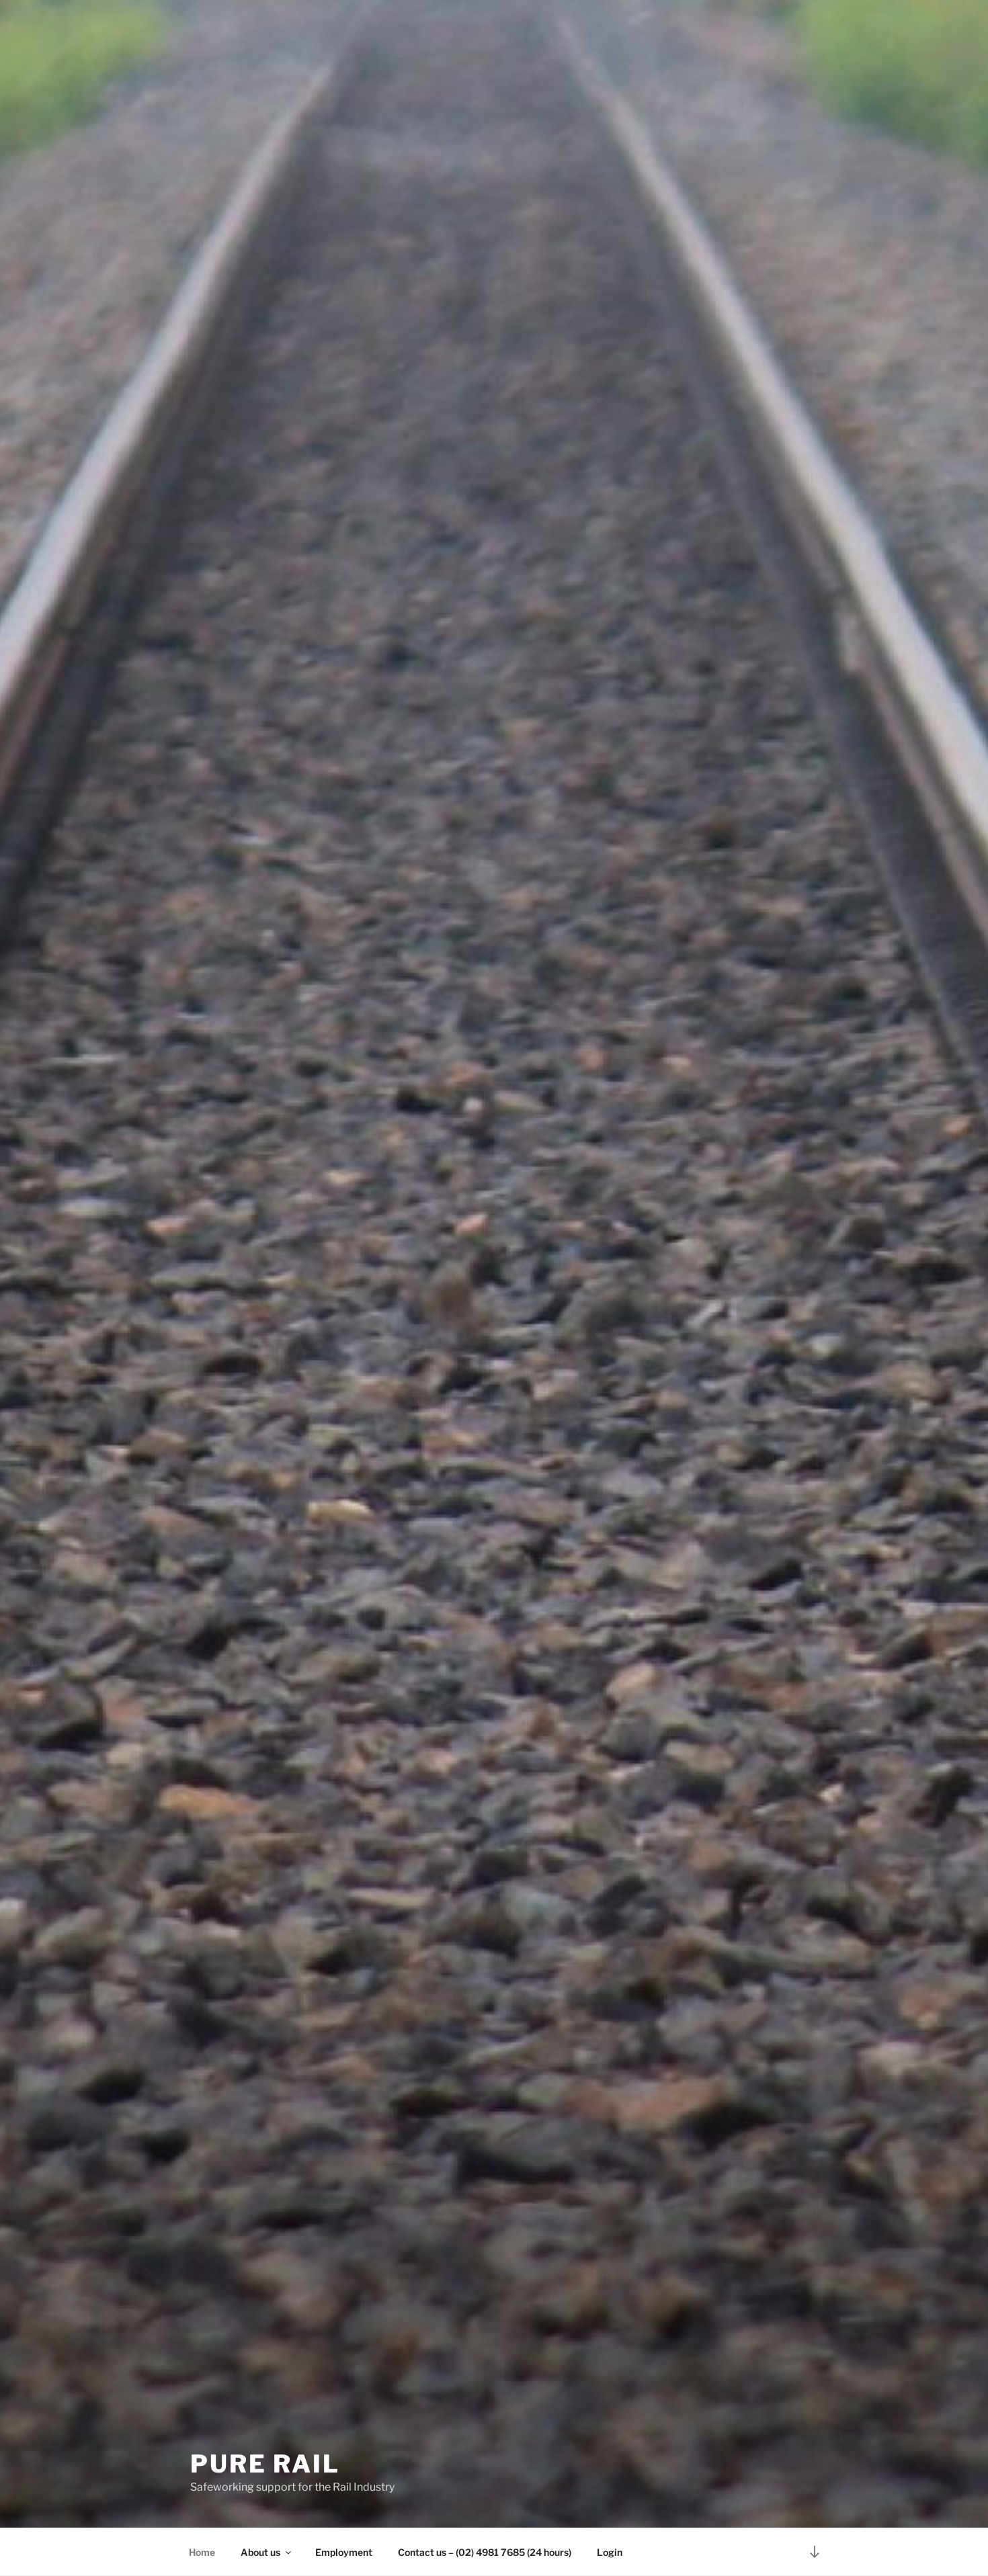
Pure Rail (265, 2464)
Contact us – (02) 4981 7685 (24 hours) (485, 2552)
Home (202, 2552)
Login (610, 2552)
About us (260, 2552)
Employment (344, 2552)
